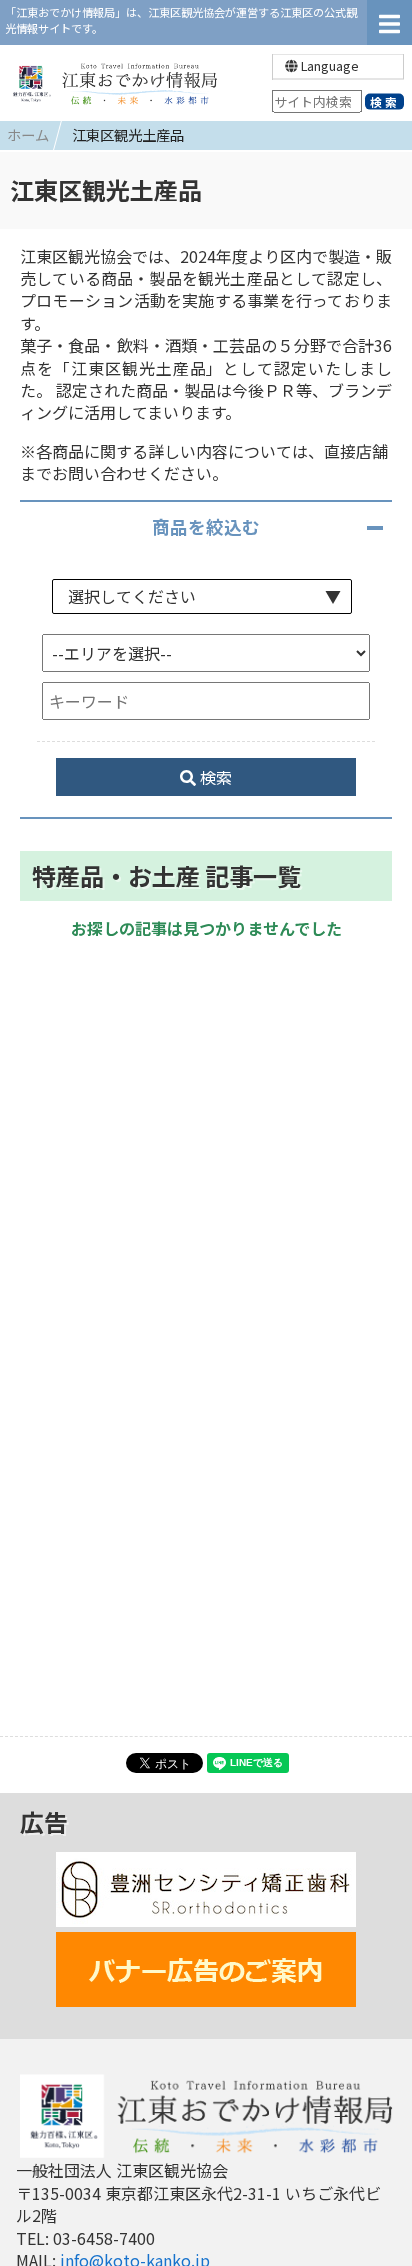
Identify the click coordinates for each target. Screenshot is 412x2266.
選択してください (132, 596)
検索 (214, 777)
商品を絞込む (206, 526)
